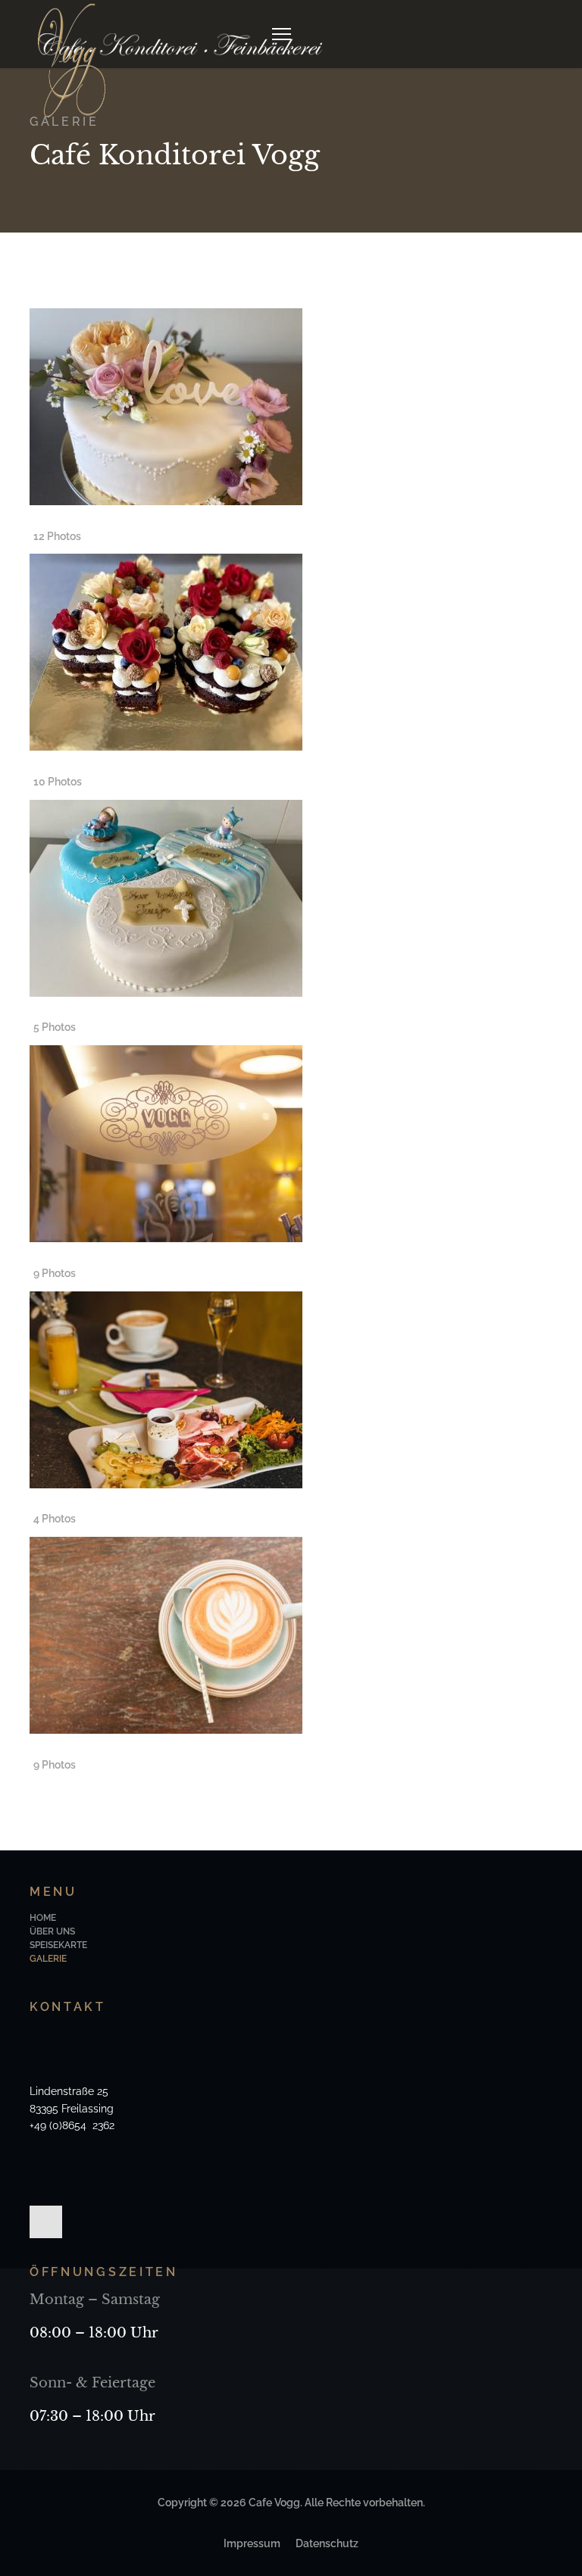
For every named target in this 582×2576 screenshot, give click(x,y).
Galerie (48, 1959)
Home (43, 1918)
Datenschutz (327, 2543)
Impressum (252, 2543)
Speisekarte (58, 1945)
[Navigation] (282, 34)
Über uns (52, 1931)
